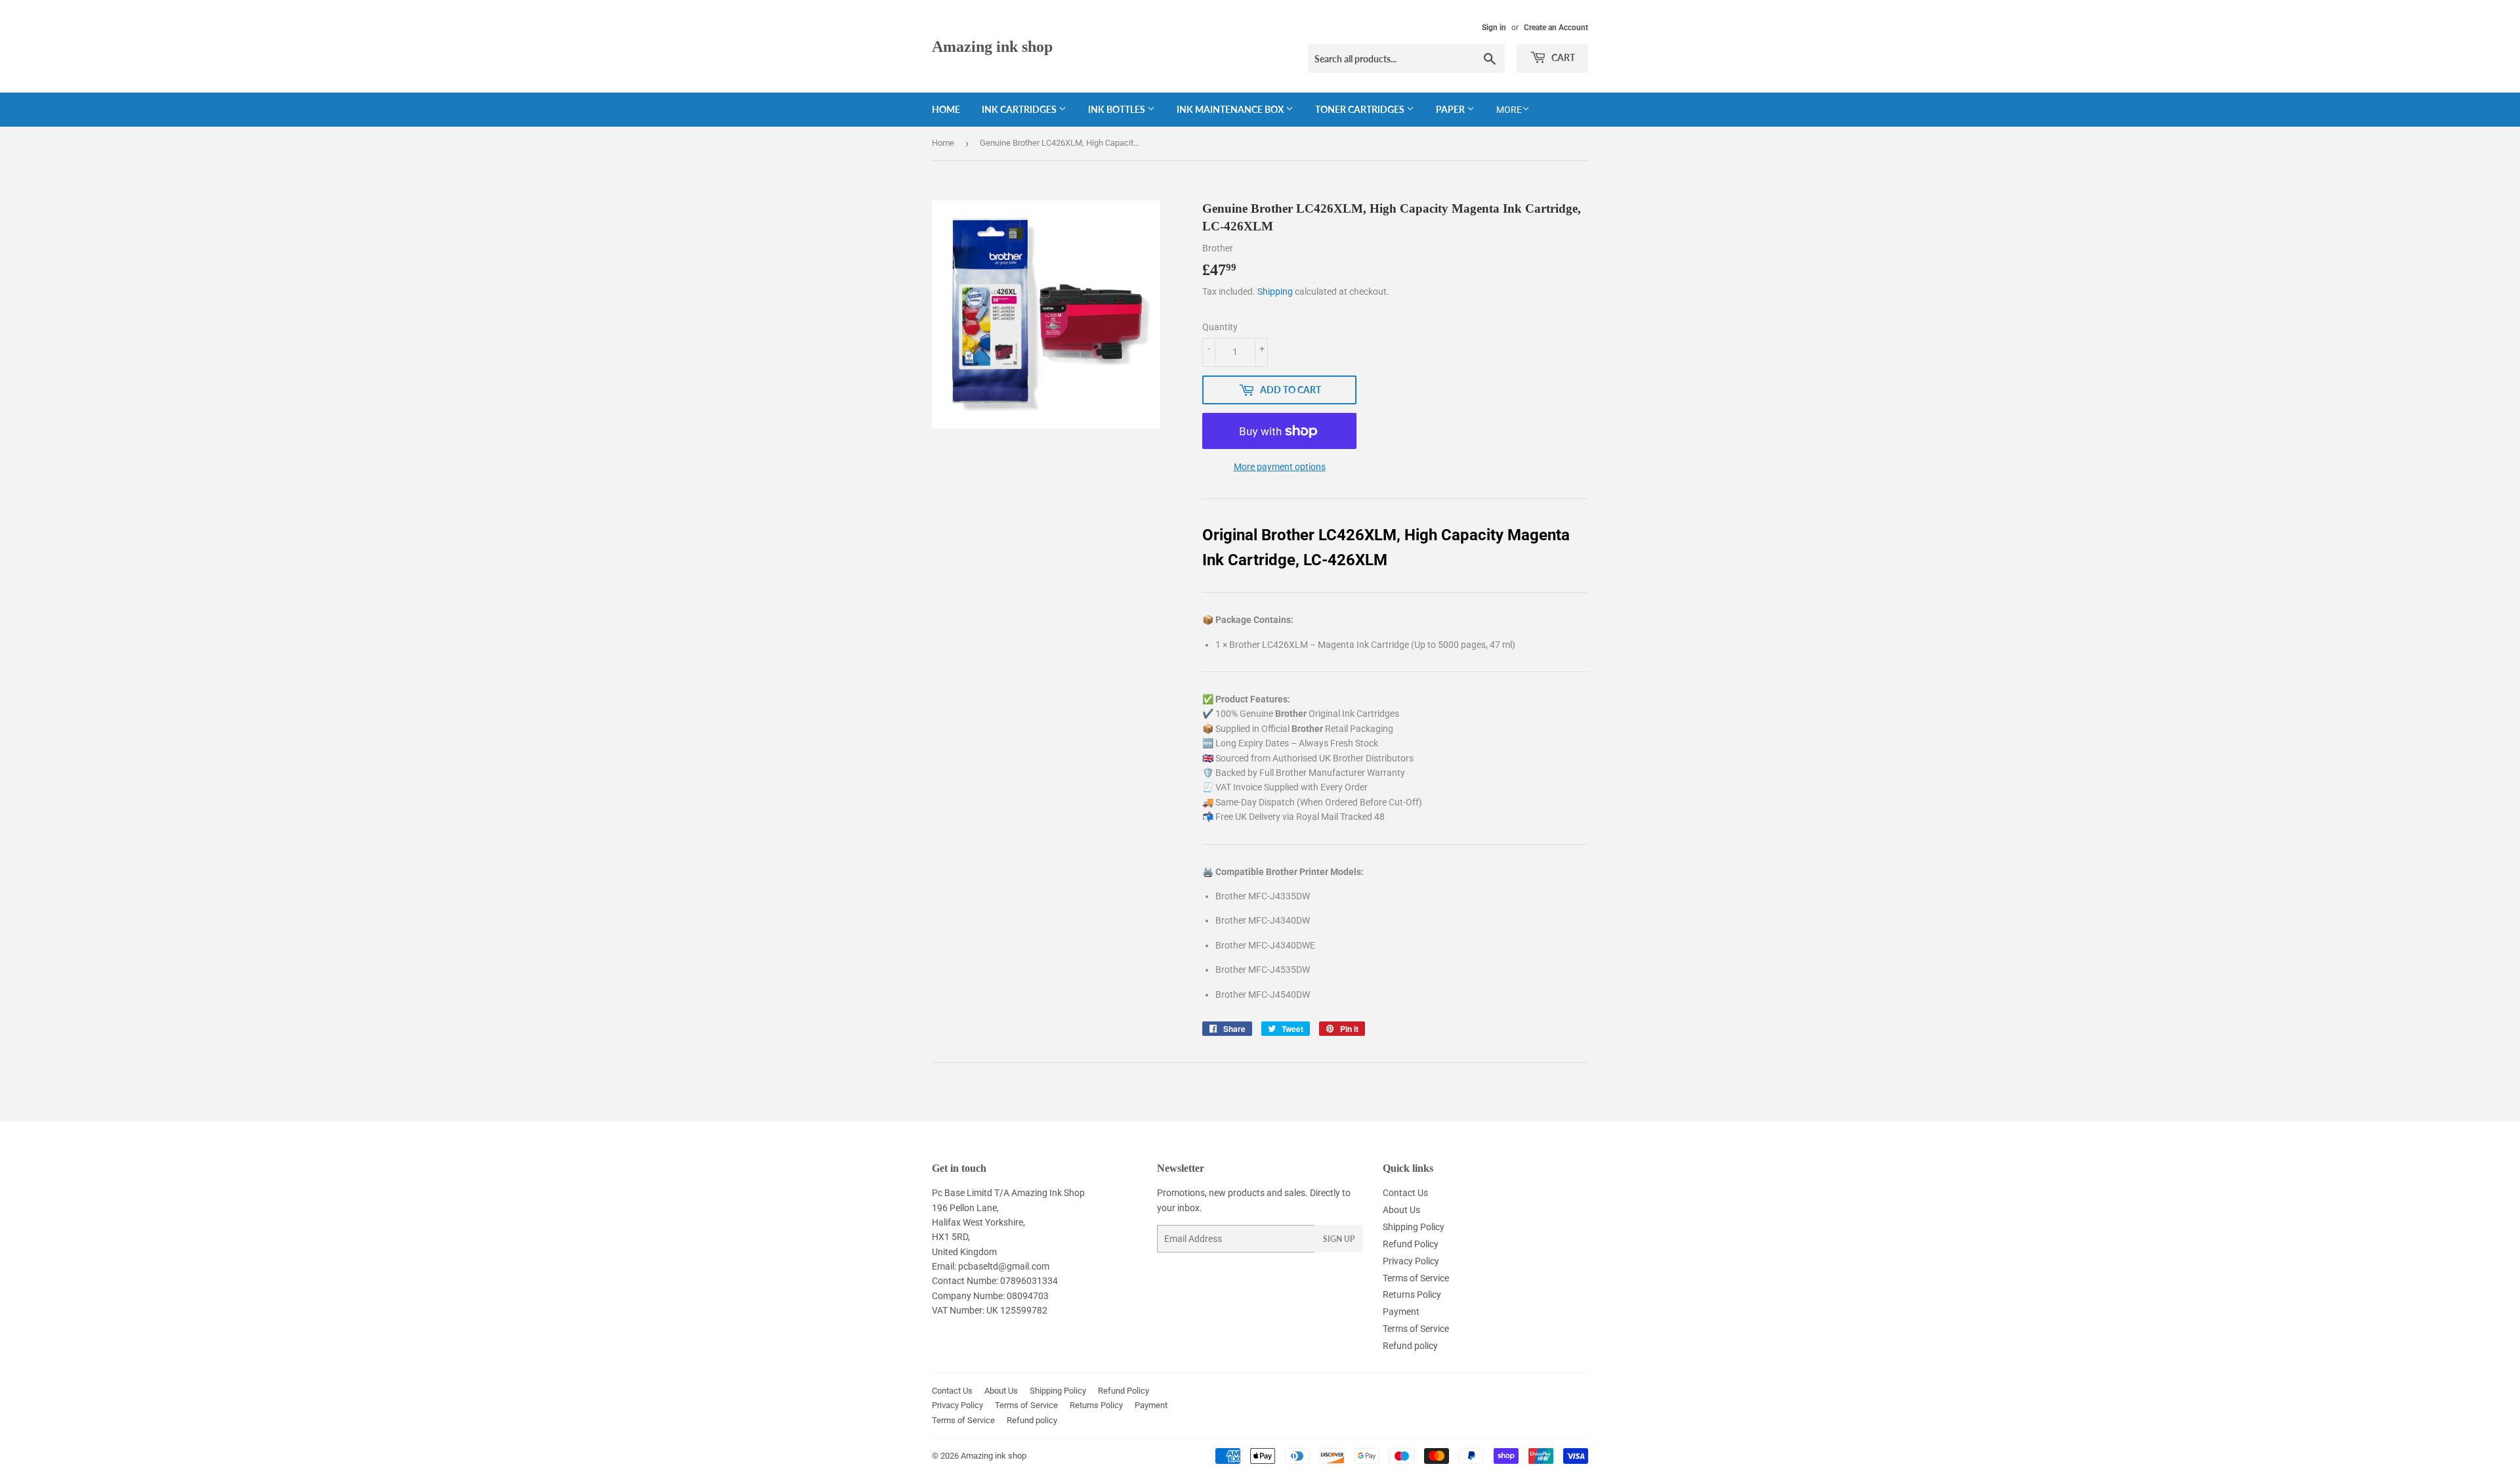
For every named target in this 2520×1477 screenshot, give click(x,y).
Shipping (1275, 291)
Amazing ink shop (992, 46)
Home (946, 109)
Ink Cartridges (1020, 109)
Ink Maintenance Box (1231, 109)
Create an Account (1556, 28)
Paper (1451, 109)
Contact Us (1405, 1193)
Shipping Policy (1414, 1227)
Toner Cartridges (1361, 109)
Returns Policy (1412, 1295)
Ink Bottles (1118, 109)
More (1509, 110)
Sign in (1494, 28)
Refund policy (1410, 1346)
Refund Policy (1411, 1244)
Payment (1401, 1312)
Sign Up (1339, 1239)
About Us (1401, 1210)
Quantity (1220, 327)
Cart (1562, 57)
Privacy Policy (1411, 1261)
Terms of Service (1416, 1278)
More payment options (1280, 467)
